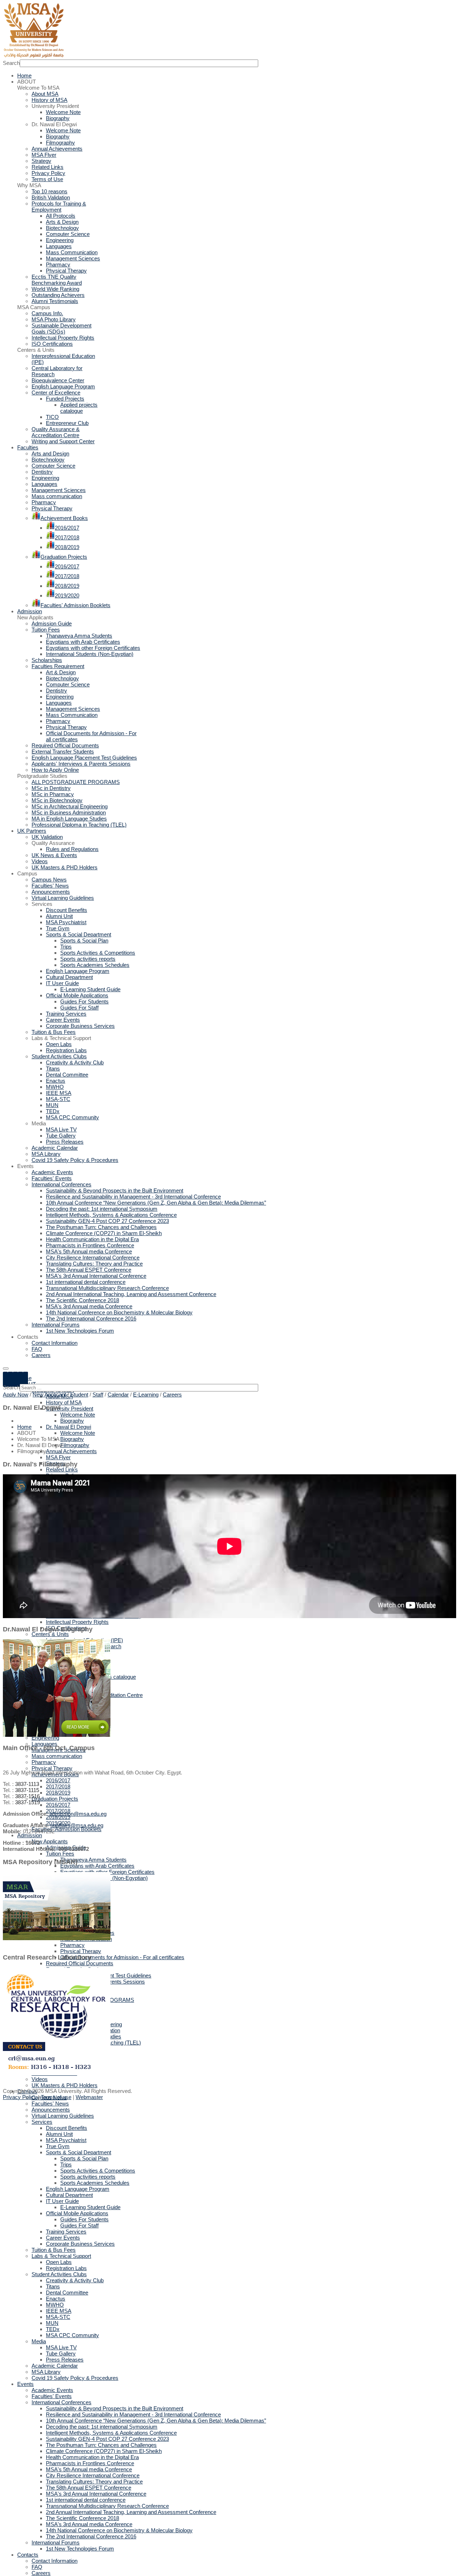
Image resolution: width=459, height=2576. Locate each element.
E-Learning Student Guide (90, 2207)
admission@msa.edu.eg (78, 1814)
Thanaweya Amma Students (93, 1860)
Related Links (62, 1469)
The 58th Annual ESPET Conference (89, 2488)
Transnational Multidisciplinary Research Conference (107, 2506)
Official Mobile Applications (77, 2213)
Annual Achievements (71, 1451)
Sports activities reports (88, 2177)
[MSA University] (33, 56)
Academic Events (52, 2390)
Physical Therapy (52, 1768)
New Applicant (49, 1395)
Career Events (63, 2238)
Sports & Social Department (79, 2152)
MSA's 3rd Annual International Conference (96, 2494)
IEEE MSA (59, 2311)
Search (11, 63)
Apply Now (16, 1395)
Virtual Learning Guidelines (63, 2116)
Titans (53, 2286)
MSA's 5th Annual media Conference (89, 2469)
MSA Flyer (58, 1457)
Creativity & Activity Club (75, 2280)
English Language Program (78, 2189)
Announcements (51, 2110)
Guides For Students (84, 2219)
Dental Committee (67, 2293)
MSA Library (46, 2372)
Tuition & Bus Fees (54, 2250)
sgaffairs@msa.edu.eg (77, 1825)
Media (39, 2341)
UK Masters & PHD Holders (65, 2085)
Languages (44, 1744)
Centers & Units (50, 1634)
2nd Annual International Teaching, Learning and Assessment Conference (131, 2512)
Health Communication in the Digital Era (92, 2457)
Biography (72, 1421)
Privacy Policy (20, 2097)
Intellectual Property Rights (77, 1622)
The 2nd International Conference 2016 (91, 2536)
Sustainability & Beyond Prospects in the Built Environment (115, 2408)
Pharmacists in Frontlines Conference (90, 2463)
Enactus (56, 2299)
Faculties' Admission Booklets (67, 1829)
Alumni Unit (59, 2134)
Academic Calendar (55, 2366)
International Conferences (61, 2402)
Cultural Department (69, 2195)
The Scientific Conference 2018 (82, 2518)
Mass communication (57, 1756)
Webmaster (89, 2097)
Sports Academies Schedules (95, 2183)
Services (42, 2122)
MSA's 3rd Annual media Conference (89, 2524)
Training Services (66, 2232)
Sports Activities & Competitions (98, 2171)
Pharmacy (44, 1762)
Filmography (75, 1445)
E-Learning (146, 1395)
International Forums (56, 2542)
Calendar (118, 1395)
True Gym (58, 2146)
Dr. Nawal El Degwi (68, 1427)
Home (24, 1427)
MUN (52, 2323)
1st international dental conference (86, 2500)
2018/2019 (58, 1793)
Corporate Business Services (80, 2244)
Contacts (28, 2555)
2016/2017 (58, 1780)
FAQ (37, 2567)
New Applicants (50, 1841)
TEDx (53, 2329)
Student (79, 1395)
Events (25, 2384)
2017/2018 (58, 1786)
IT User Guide (62, 2201)
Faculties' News (50, 2104)
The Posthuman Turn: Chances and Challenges (101, 2445)
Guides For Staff (79, 2225)
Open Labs (59, 2262)
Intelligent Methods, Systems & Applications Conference (111, 2433)
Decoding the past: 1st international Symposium (102, 2427)
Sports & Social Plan (84, 2158)
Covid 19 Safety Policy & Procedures (75, 2378)
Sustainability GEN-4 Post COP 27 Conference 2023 (107, 2439)
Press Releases (65, 2360)
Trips (66, 2164)
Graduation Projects (55, 1799)
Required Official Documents (80, 1963)
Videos (40, 2079)
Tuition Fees (60, 1854)
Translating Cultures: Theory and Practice (94, 2482)
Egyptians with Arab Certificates (97, 1866)
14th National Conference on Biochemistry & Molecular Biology (119, 2530)
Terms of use (56, 2097)
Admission (30, 1835)
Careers (41, 2573)
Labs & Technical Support (61, 2256)
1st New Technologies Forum (80, 2549)
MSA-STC (58, 2317)
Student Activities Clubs (59, 2274)
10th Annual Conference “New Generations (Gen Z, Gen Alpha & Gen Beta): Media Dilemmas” (156, 2421)
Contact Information (55, 2561)
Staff (98, 1395)
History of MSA (64, 1402)
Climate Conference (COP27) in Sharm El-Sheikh (104, 2451)
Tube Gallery (61, 2353)
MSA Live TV (61, 2347)
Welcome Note (78, 1415)
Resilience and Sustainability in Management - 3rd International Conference (133, 2414)
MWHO (55, 2305)
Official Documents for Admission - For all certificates (122, 1957)
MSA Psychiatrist (66, 2140)
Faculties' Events (52, 2396)
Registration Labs (66, 2268)
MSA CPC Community (72, 2335)
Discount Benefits (67, 2128)
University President (70, 1408)
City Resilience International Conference (93, 2475)
